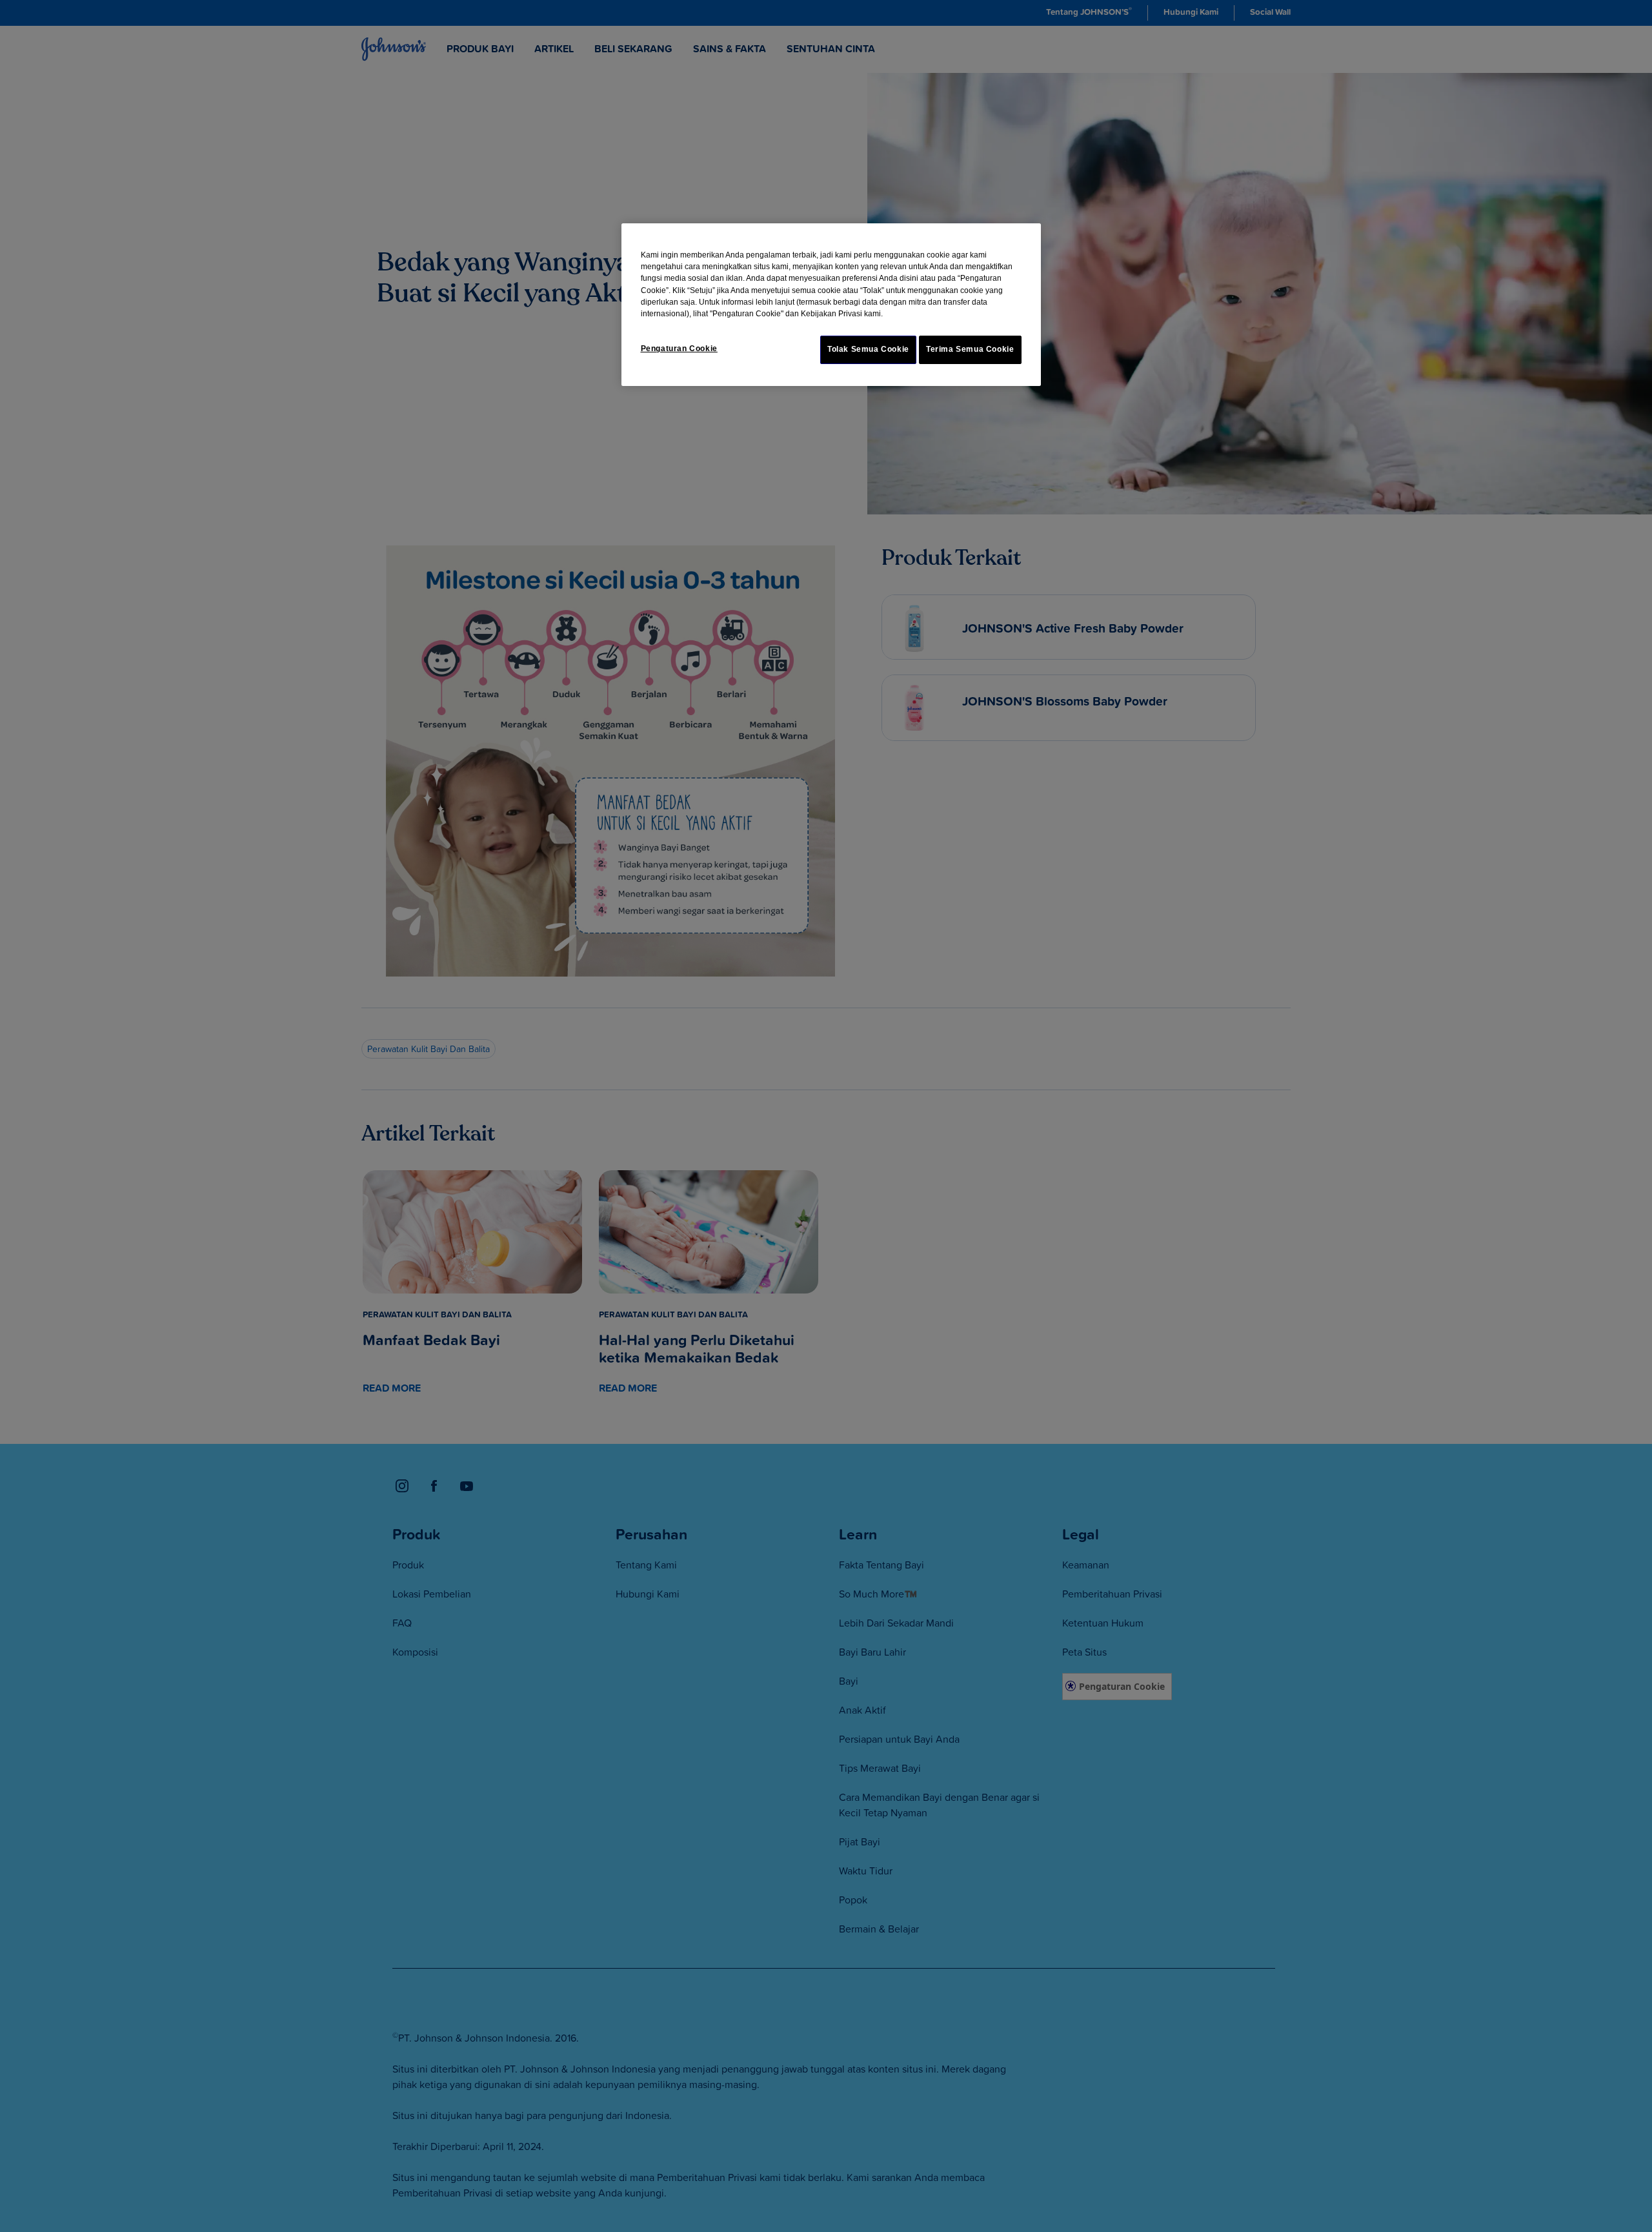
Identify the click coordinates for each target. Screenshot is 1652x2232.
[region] (831, 305)
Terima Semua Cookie (970, 349)
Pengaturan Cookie (679, 349)
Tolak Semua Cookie (868, 349)
